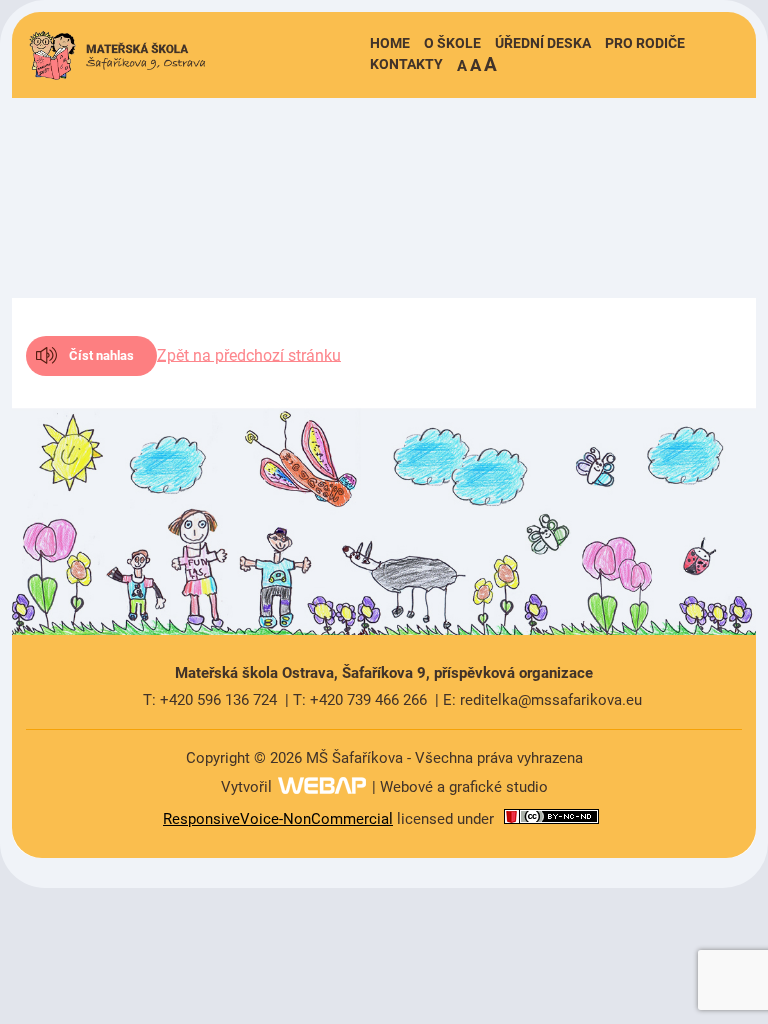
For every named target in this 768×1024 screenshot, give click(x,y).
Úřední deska (543, 43)
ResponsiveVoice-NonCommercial (278, 819)
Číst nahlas (101, 355)
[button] (477, 64)
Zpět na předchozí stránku (249, 354)
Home (390, 43)
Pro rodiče (645, 43)
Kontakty (406, 64)
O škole (452, 43)
